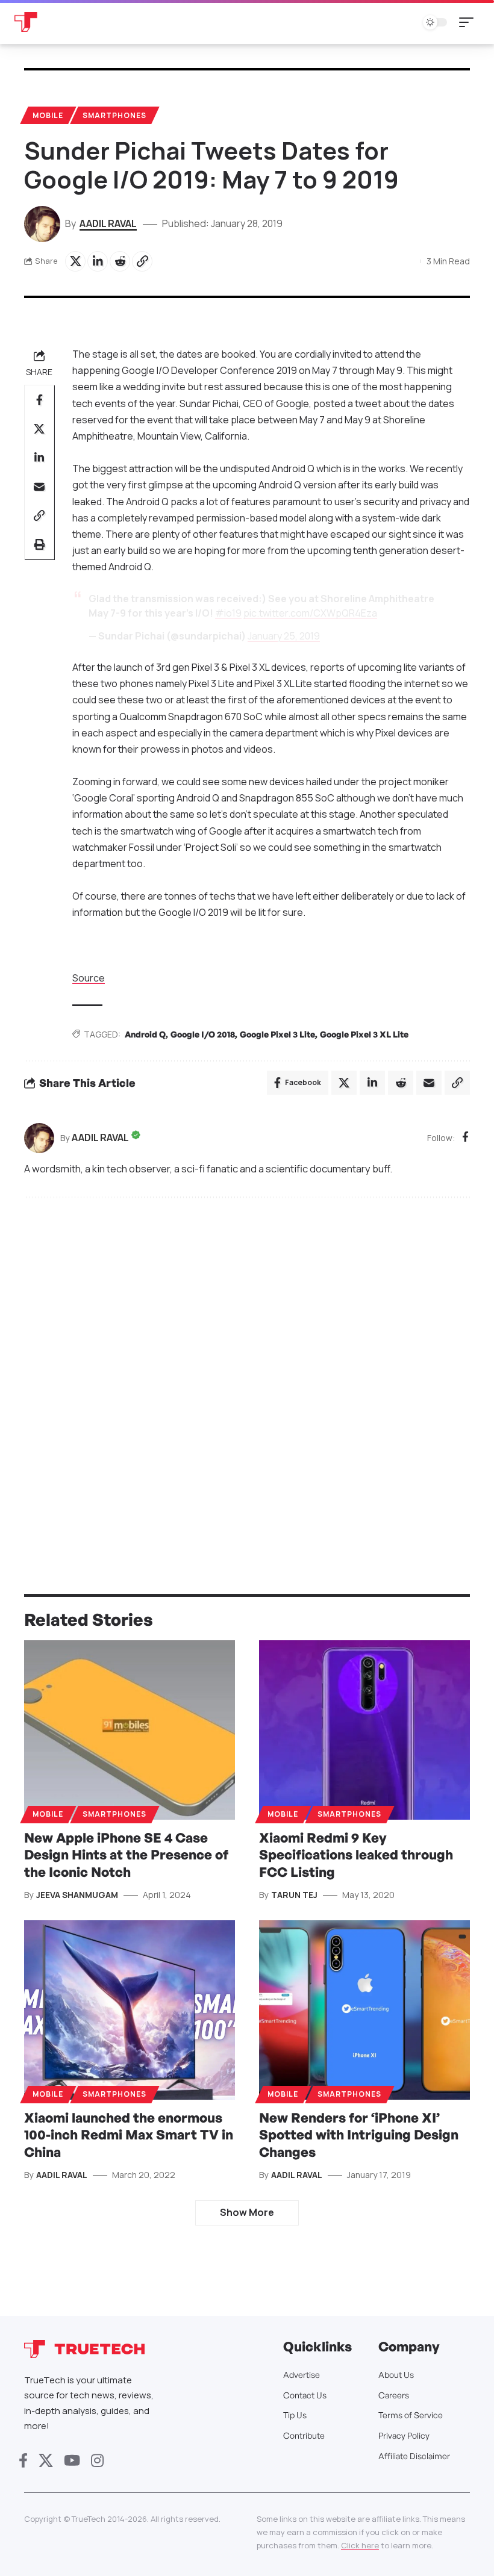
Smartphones (114, 115)
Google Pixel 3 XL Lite (364, 1034)
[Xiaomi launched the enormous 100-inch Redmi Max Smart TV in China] (130, 2010)
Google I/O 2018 (203, 1034)
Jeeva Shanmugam (77, 1895)
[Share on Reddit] (120, 261)
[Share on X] (75, 261)
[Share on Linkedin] (98, 261)
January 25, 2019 (284, 636)
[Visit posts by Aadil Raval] (39, 1138)
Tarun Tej (294, 1895)
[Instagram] (97, 2461)
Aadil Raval (108, 223)
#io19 (228, 613)
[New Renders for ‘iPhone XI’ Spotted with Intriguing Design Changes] (364, 2010)
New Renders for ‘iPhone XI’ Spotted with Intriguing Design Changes (359, 2135)
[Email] (39, 487)
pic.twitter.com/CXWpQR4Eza (310, 613)
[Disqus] (247, 1369)
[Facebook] (465, 1138)
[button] (469, 22)
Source (89, 978)
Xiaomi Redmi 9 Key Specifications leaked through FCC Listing (356, 1855)
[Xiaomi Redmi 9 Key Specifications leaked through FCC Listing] (364, 1730)
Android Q (145, 1034)
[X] (46, 2461)
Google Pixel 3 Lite (277, 1034)
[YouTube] (72, 2461)
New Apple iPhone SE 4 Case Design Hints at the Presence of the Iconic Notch (126, 1855)
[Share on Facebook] (39, 400)
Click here (360, 2545)
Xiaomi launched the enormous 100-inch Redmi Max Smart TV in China (129, 2135)
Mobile (48, 115)
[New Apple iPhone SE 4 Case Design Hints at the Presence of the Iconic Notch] (130, 1730)
